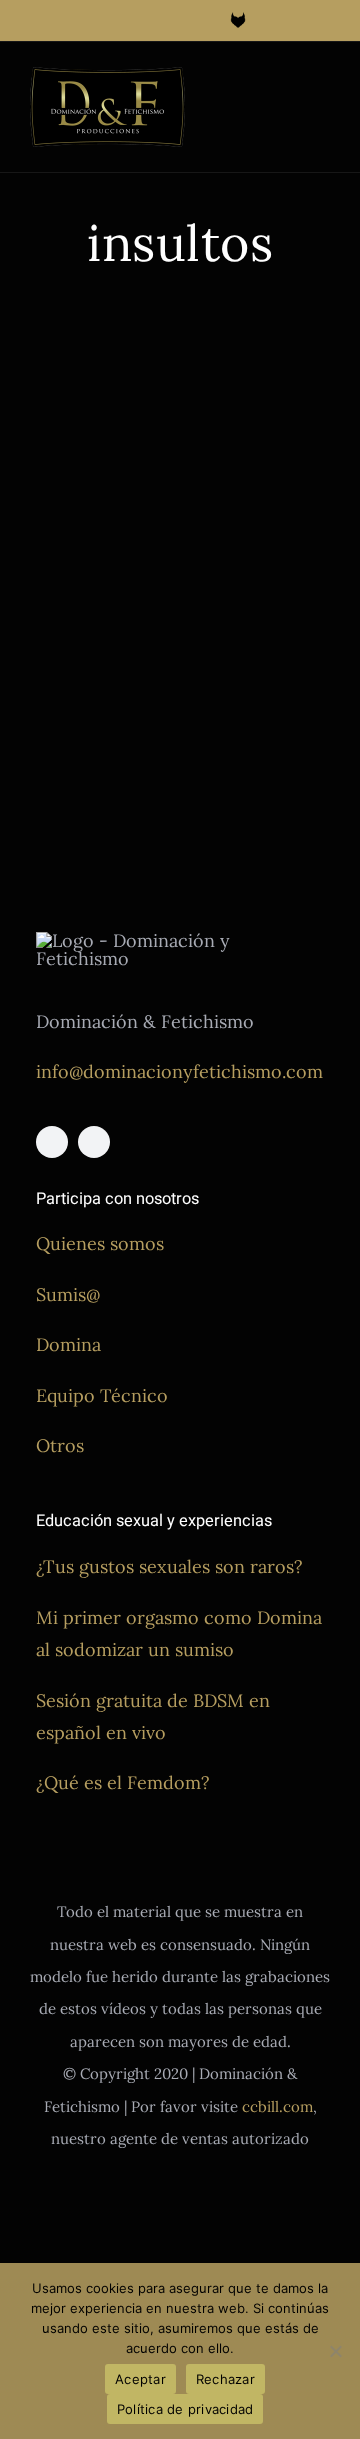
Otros (60, 1445)
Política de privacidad (185, 2409)
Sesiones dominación (95, 685)
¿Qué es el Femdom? (123, 1782)
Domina (68, 1344)
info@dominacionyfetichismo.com (179, 1071)
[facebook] (52, 1142)
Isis (111, 662)
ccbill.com (277, 2106)
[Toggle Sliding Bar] (286, 86)
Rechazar (225, 2379)
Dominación (115, 615)
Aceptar (140, 2379)
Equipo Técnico (102, 1395)
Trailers (54, 709)
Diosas (50, 615)
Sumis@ (68, 1294)
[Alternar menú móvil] (322, 86)
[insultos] (97, 411)
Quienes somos (100, 1243)
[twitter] (94, 1142)
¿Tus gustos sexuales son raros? (169, 1566)
